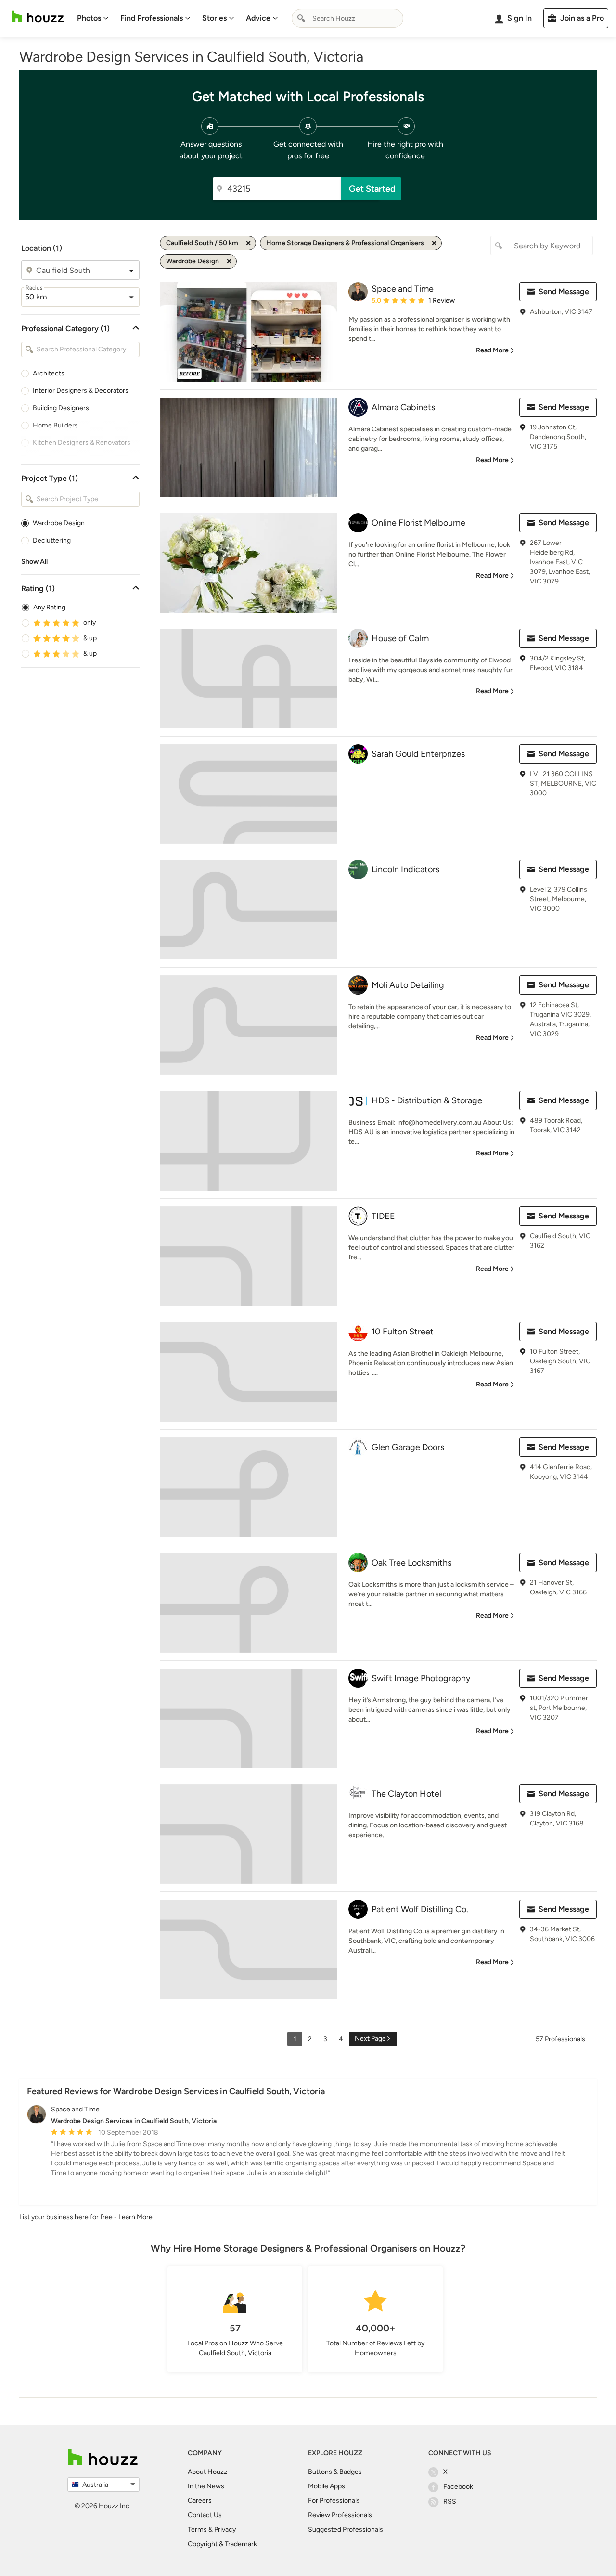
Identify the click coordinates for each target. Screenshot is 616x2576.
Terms (197, 2530)
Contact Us (205, 2515)
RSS (450, 2502)
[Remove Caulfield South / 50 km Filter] (248, 243)
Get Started (372, 189)
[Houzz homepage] (38, 17)
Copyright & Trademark (222, 2544)
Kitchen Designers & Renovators (82, 443)
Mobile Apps (327, 2486)
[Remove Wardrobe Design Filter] (229, 261)
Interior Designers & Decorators (81, 391)
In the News (206, 2486)
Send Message (564, 291)
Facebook (458, 2487)
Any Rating (49, 607)
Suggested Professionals (346, 2530)
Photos (89, 18)
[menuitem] (93, 18)
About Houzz (207, 2472)
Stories (214, 18)
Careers (200, 2501)
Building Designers (61, 408)
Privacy (225, 2530)
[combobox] (347, 18)
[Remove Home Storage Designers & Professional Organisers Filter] (434, 243)
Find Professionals (152, 18)
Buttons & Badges (335, 2472)
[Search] (301, 18)
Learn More (135, 2217)
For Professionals (334, 2501)
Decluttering (52, 540)
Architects (49, 373)
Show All (34, 562)
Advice (258, 18)
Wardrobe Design (59, 523)
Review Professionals (340, 2515)
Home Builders (55, 425)
